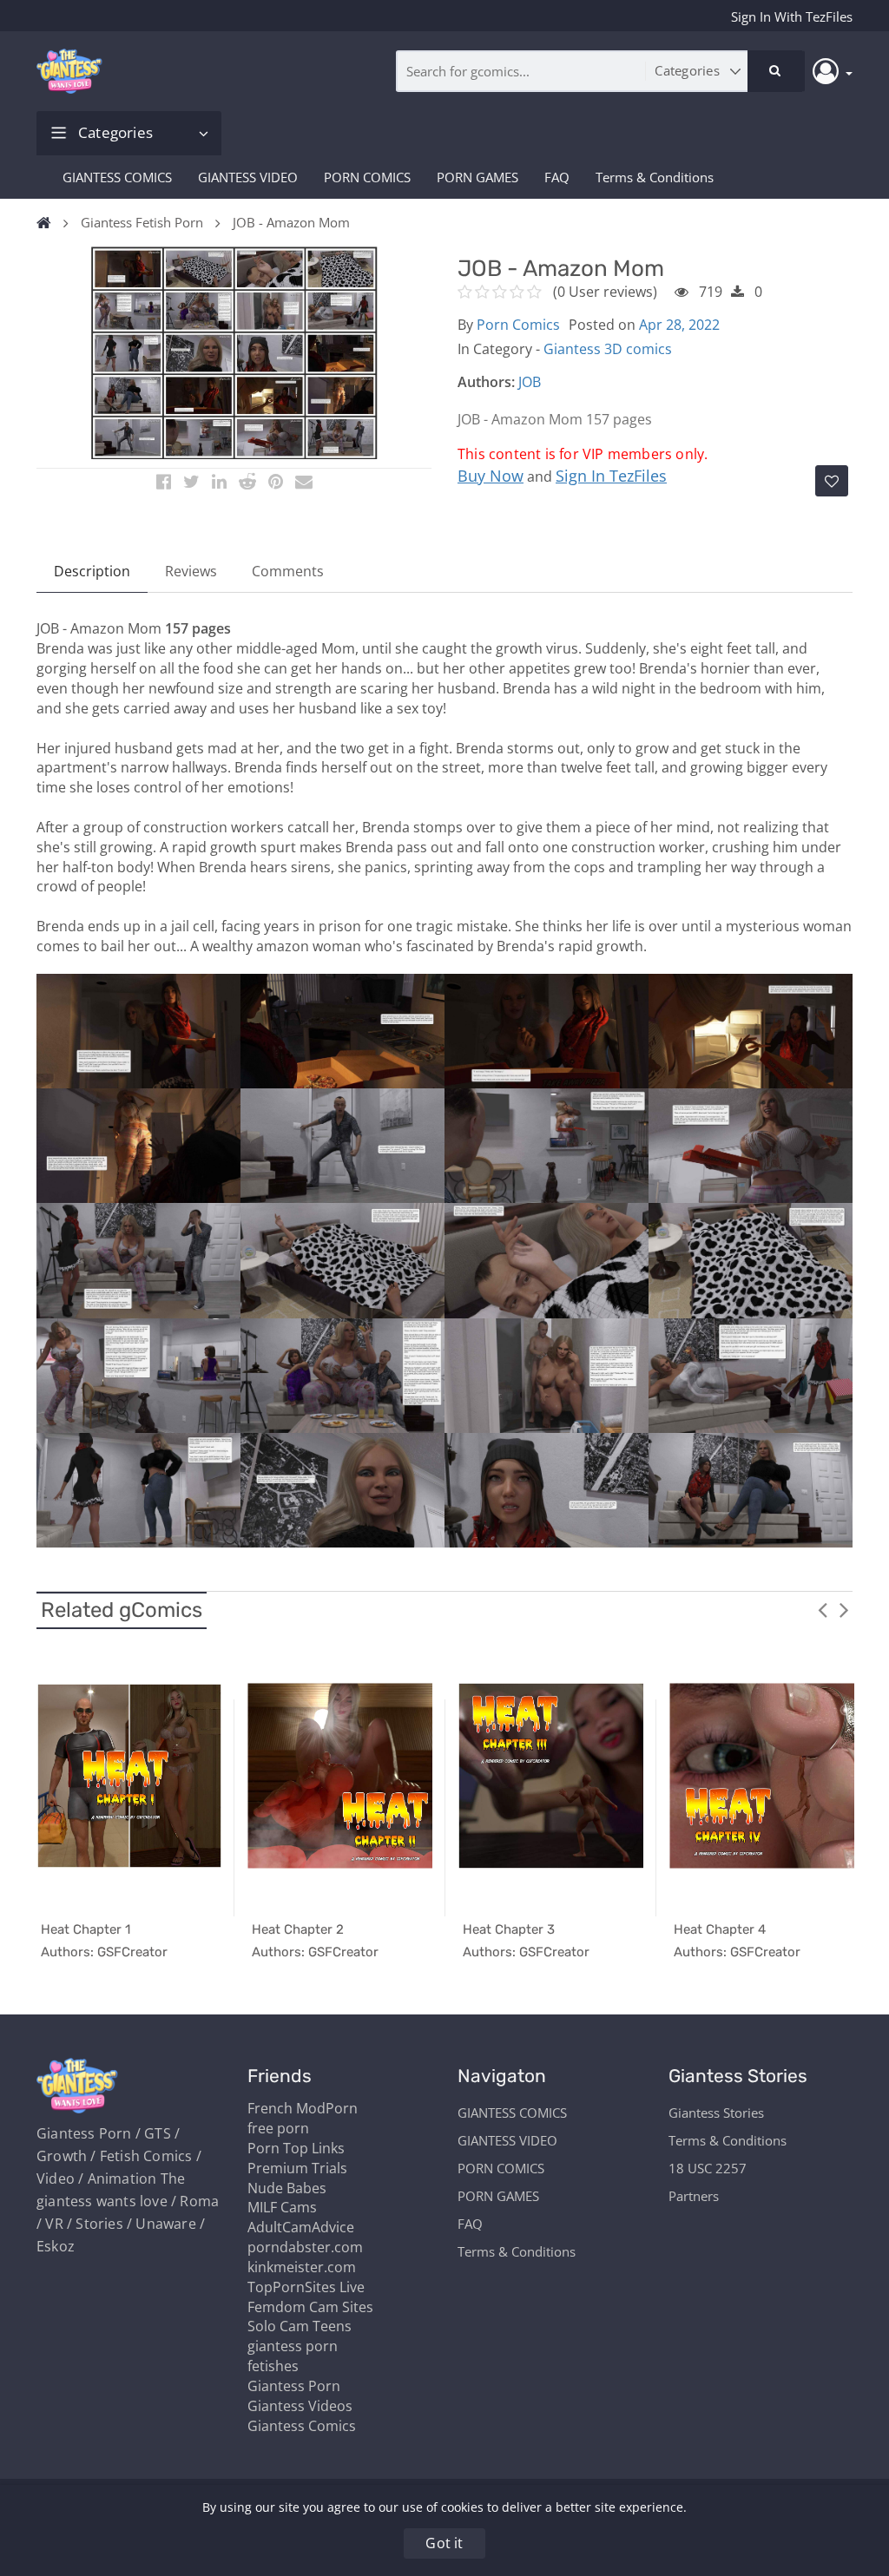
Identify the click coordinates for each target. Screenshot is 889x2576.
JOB (530, 382)
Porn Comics (518, 325)
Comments (288, 571)
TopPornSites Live (306, 2287)
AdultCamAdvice (301, 2227)
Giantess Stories (716, 2113)
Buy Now (491, 476)
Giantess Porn (294, 2386)
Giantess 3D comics (608, 349)
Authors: (486, 382)
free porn (278, 2128)
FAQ (557, 177)
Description (92, 571)
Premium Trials (297, 2168)
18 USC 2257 (708, 2168)
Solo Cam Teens (300, 2326)
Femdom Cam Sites (310, 2307)
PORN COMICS (367, 177)
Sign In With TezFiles (792, 16)
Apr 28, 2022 (679, 325)
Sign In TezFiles (611, 476)
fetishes (273, 2366)
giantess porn (293, 2346)
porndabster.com (305, 2247)
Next (844, 1609)
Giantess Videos (300, 2406)
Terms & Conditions (655, 177)
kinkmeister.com (302, 2267)
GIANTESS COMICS (117, 177)
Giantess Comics (302, 2426)
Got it (444, 2543)
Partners (694, 2196)
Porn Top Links (296, 2148)
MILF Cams (282, 2207)
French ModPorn (303, 2108)
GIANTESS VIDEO (248, 177)
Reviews (191, 571)
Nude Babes (287, 2188)
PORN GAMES (477, 177)
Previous (822, 1609)
